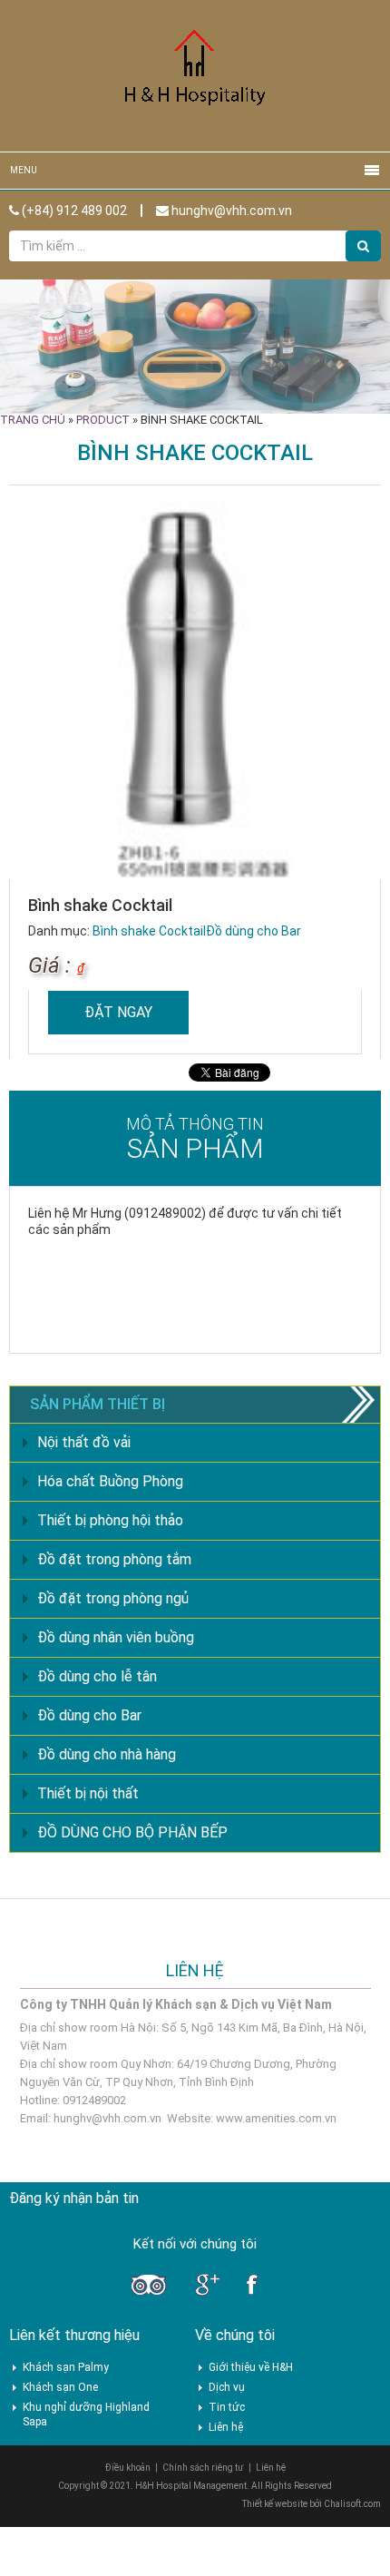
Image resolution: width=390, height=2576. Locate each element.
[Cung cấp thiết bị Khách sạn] (195, 75)
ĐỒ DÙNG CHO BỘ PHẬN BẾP (132, 1832)
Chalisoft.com (352, 2504)
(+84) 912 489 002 (73, 211)
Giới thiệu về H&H (251, 2367)
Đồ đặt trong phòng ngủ (113, 1598)
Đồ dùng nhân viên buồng (116, 1637)
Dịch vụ (227, 2387)
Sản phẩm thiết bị (97, 1404)
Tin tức (227, 2407)
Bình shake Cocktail (149, 931)
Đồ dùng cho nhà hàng (107, 1754)
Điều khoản (128, 2468)
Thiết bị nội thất (88, 1793)
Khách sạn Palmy (66, 2367)
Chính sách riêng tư (203, 2468)
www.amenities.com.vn (276, 2118)
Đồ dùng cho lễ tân (97, 1676)
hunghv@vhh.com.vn (230, 211)
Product (103, 420)
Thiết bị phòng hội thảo (110, 1520)
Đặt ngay (118, 1012)
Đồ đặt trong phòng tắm (114, 1559)
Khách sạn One (60, 2387)
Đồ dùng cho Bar (253, 931)
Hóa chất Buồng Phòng (110, 1481)
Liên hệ (226, 2427)
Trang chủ (33, 420)
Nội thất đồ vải (84, 1442)
